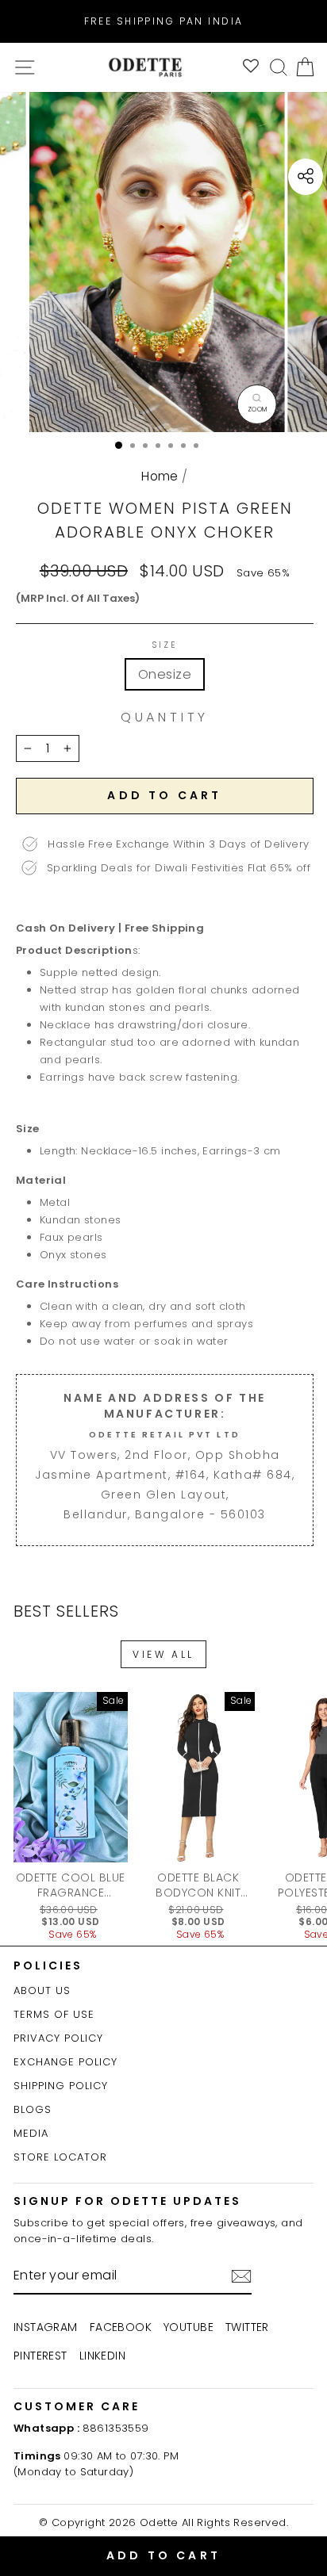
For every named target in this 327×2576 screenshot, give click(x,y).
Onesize (165, 674)
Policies (48, 1965)
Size (165, 645)
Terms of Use (54, 2014)
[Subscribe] (241, 2276)
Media (31, 2133)
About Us (42, 1990)
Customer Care (77, 2406)
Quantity (165, 718)
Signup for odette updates (127, 2201)
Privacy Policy (58, 2038)
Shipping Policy (61, 2086)
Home (160, 476)
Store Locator (60, 2157)
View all (163, 1654)
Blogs (33, 2109)
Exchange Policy (65, 2062)
